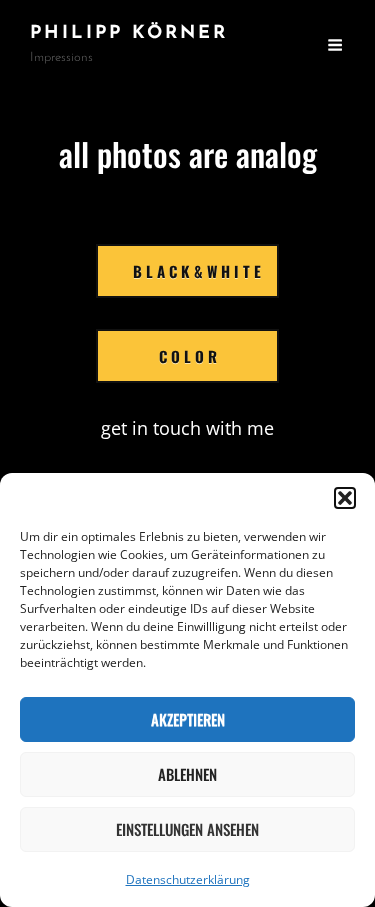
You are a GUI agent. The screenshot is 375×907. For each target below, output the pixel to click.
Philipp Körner (129, 34)
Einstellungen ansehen (187, 829)
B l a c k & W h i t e (197, 271)
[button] (345, 498)
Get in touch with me (187, 428)
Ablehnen (187, 774)
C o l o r (188, 356)
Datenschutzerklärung (188, 879)
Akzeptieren (188, 719)
